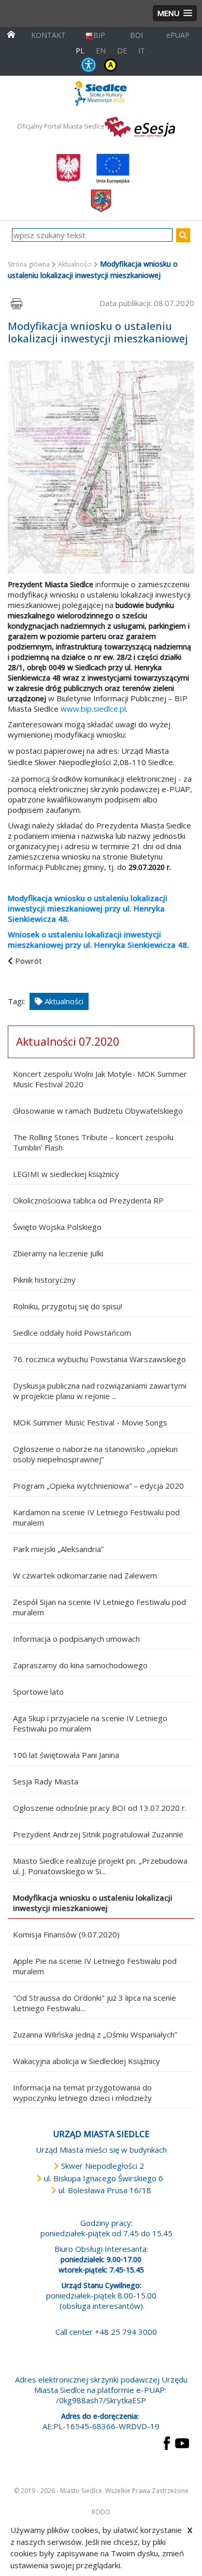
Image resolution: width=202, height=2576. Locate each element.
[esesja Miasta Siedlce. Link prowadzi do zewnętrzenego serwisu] (140, 126)
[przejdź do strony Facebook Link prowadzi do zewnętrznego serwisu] (167, 2442)
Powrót (28, 961)
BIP (99, 35)
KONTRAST (111, 65)
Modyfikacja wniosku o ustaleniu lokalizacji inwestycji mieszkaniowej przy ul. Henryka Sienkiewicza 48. (88, 908)
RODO (101, 2512)
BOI (136, 35)
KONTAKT (48, 35)
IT (142, 51)
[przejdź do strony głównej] (11, 33)
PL (80, 51)
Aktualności (75, 264)
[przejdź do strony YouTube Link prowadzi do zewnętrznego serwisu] (182, 2442)
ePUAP (178, 35)
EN (101, 51)
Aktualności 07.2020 (68, 1042)
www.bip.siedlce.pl (93, 709)
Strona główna (29, 264)
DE (122, 51)
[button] (175, 13)
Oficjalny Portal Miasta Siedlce (61, 126)
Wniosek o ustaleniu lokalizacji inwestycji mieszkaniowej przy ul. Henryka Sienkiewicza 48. (98, 939)
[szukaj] (183, 235)
